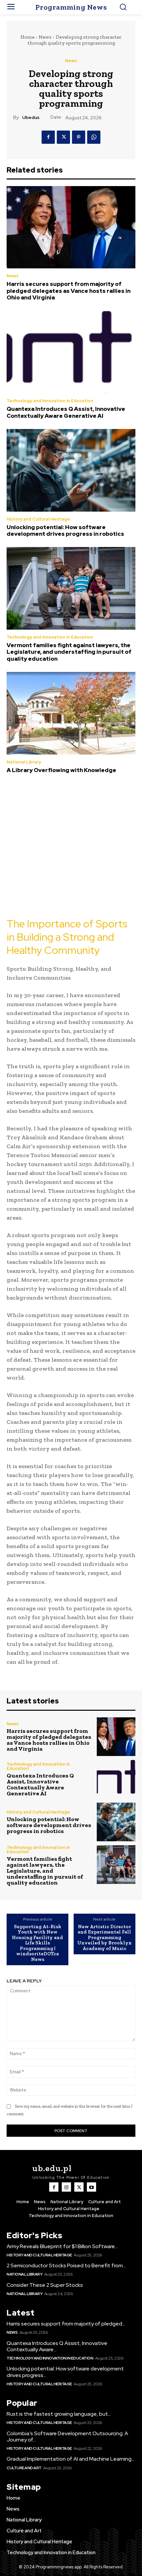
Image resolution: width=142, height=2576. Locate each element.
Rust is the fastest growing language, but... (59, 2414)
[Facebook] (48, 137)
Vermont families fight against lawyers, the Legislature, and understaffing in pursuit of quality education (69, 652)
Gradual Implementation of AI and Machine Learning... (71, 2459)
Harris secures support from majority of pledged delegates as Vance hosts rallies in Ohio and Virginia (69, 291)
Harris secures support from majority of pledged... (66, 2324)
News (45, 37)
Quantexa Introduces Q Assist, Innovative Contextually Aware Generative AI (66, 412)
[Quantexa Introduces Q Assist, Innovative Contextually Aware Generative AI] (71, 352)
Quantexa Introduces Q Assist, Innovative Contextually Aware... (57, 2346)
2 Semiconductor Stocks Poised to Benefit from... (66, 2265)
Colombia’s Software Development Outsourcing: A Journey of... (67, 2437)
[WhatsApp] (94, 137)
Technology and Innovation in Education (50, 401)
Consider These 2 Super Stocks (45, 2285)
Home (27, 37)
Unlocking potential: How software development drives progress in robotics (65, 530)
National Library (24, 762)
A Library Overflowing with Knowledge (61, 770)
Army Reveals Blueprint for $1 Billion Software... (62, 2246)
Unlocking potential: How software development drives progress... (65, 2372)
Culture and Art (24, 2468)
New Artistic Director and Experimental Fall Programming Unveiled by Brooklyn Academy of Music (105, 1938)
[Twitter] (63, 137)
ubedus (31, 117)
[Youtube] (91, 2187)
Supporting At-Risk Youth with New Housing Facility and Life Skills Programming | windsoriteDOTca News (37, 1943)
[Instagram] (66, 2187)
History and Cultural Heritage (38, 519)
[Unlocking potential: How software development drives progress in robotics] (71, 470)
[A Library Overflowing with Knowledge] (71, 713)
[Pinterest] (79, 137)
